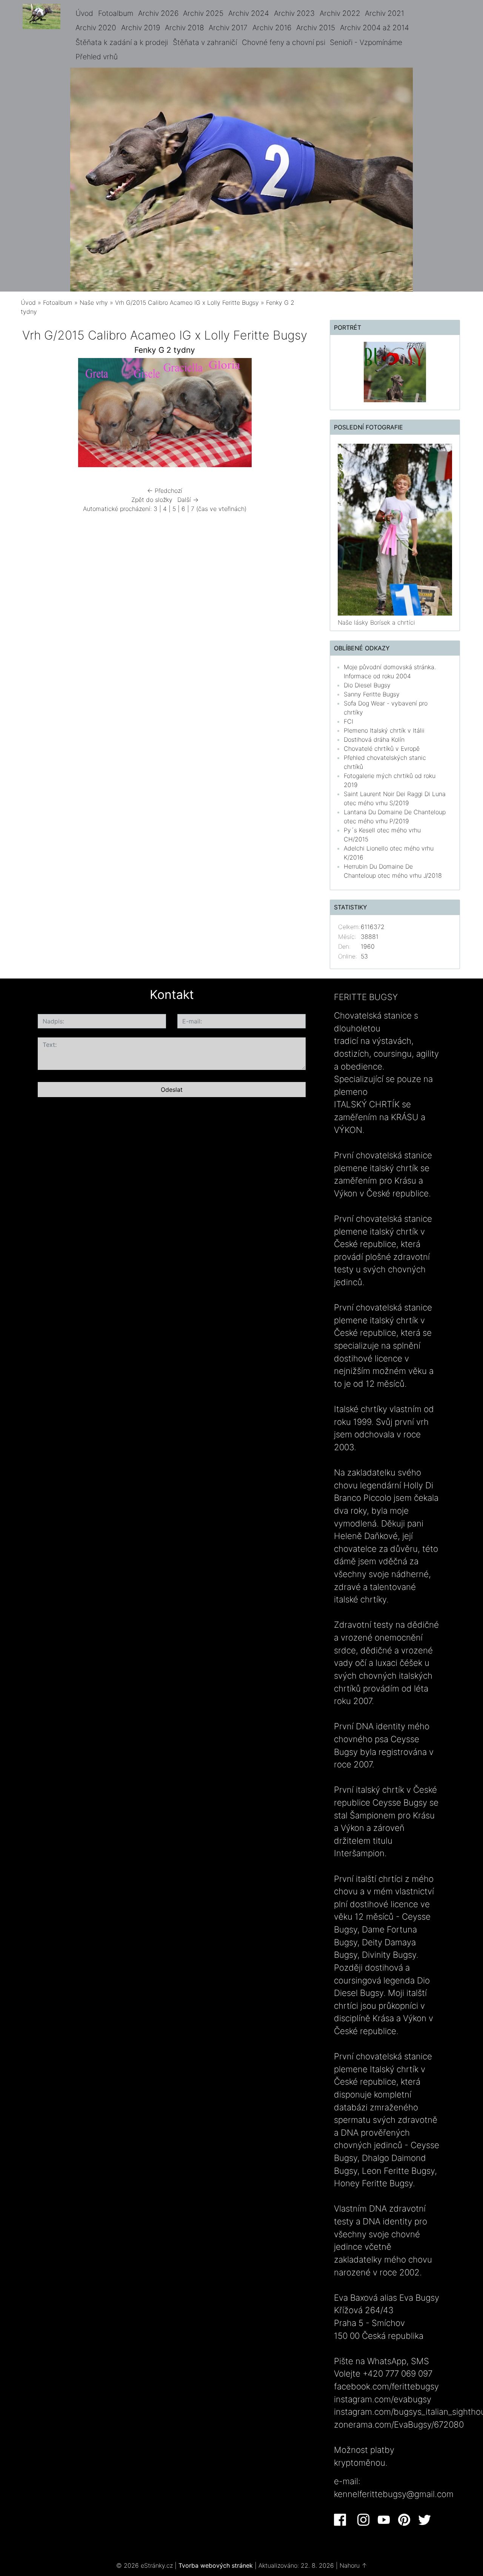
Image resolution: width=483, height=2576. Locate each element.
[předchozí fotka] (33, 414)
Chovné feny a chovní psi (284, 42)
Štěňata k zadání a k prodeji (122, 42)
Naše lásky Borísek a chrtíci (376, 622)
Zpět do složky (152, 500)
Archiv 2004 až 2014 (375, 28)
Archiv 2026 (158, 13)
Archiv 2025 (203, 13)
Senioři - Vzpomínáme (366, 42)
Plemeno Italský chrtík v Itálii (384, 730)
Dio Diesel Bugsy (367, 685)
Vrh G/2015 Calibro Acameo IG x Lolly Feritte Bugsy (187, 303)
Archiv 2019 (141, 28)
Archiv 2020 (96, 28)
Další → (188, 500)
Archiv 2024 (249, 13)
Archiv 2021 (385, 13)
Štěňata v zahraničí (205, 42)
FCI (348, 721)
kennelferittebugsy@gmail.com (394, 2494)
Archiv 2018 (185, 28)
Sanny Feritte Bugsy (372, 694)
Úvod (84, 13)
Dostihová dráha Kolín (374, 739)
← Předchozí (165, 491)
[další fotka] (297, 414)
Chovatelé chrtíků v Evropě (382, 749)
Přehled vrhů (97, 57)
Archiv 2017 (228, 28)
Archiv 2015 (316, 28)
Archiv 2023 (294, 13)
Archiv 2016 (272, 28)
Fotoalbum (116, 13)
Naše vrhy (94, 303)
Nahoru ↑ (353, 2565)
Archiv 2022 (340, 13)
